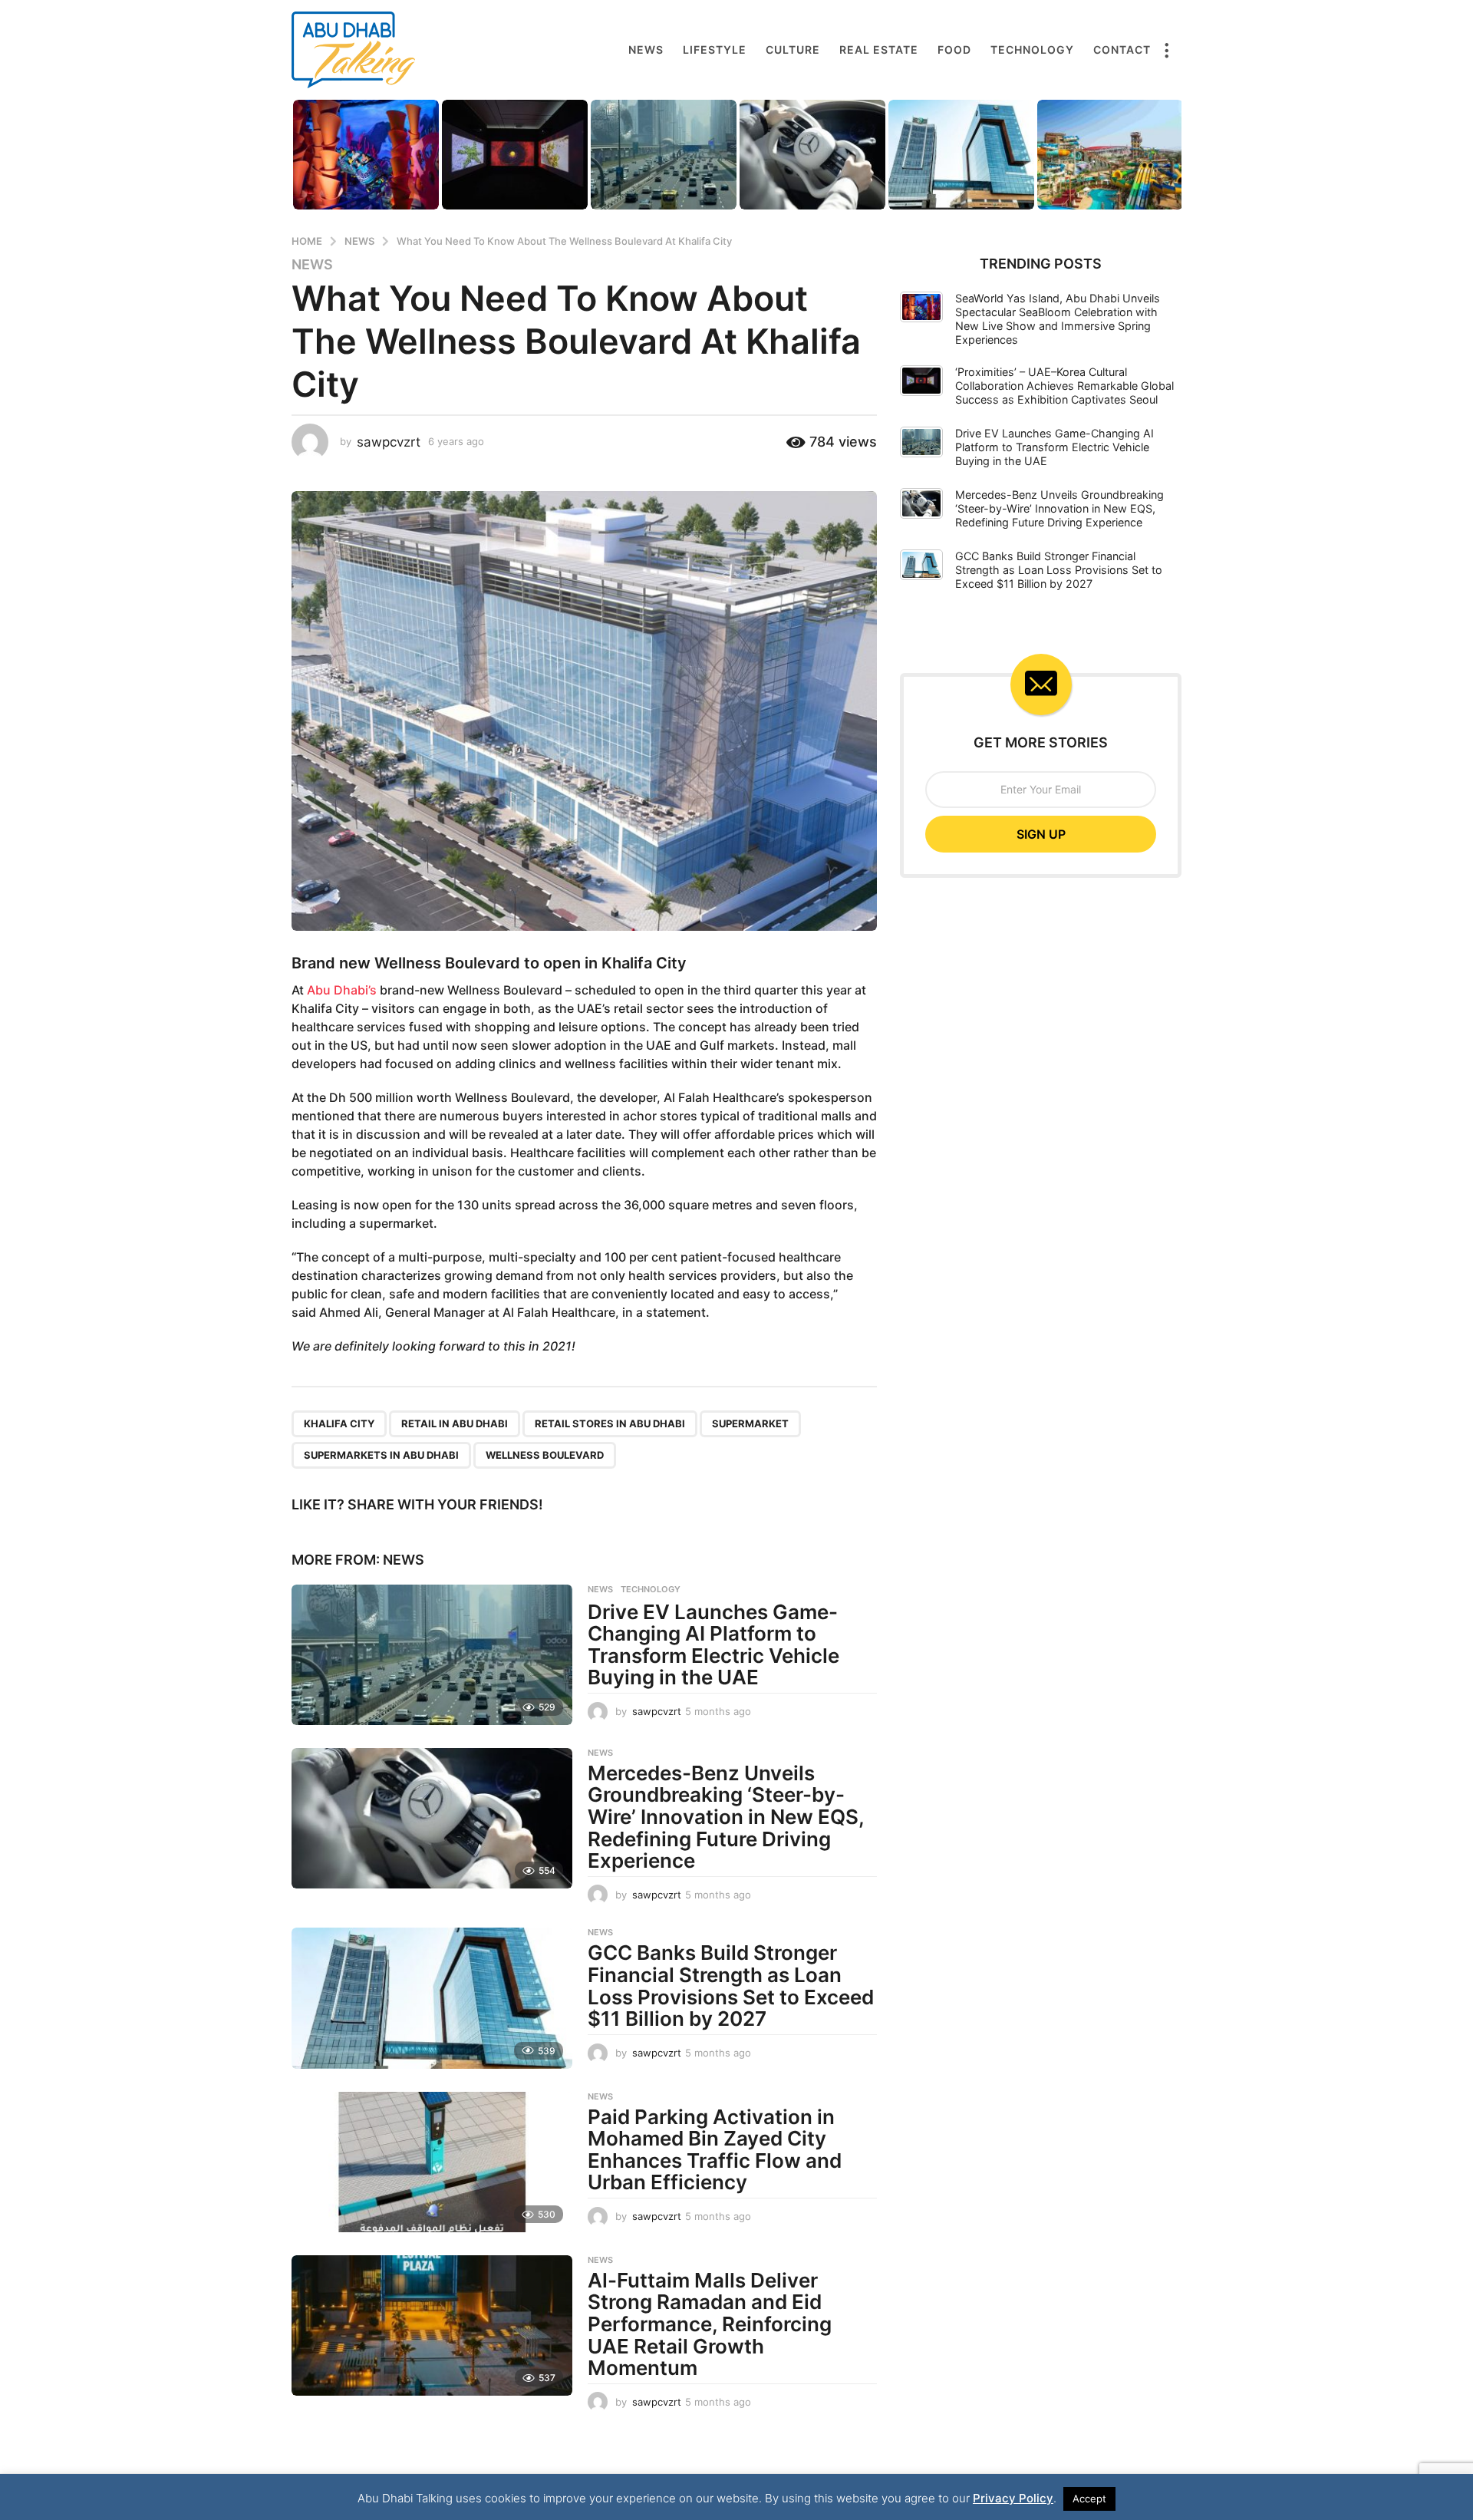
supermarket (750, 1423)
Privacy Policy (1013, 2498)
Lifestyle (715, 49)
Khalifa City (339, 1423)
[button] (1166, 50)
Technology (1032, 49)
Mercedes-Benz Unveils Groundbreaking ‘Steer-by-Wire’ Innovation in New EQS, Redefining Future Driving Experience (726, 1817)
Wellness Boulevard (447, 963)
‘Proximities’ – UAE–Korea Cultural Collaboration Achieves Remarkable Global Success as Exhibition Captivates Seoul (1064, 386)
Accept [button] (1089, 2499)
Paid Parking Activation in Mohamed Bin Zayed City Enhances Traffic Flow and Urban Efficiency (715, 2150)
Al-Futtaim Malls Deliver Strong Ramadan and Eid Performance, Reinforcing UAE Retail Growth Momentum (710, 2324)
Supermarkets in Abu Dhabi (381, 1455)
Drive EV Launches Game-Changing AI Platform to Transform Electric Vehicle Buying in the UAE (713, 1645)
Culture (793, 49)
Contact (1122, 49)
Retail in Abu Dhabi (455, 1423)
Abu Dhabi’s (342, 990)
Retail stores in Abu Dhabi (610, 1423)
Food (954, 49)
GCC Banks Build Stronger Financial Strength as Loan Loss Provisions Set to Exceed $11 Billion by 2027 (731, 1986)
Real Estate (879, 49)
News (646, 49)
